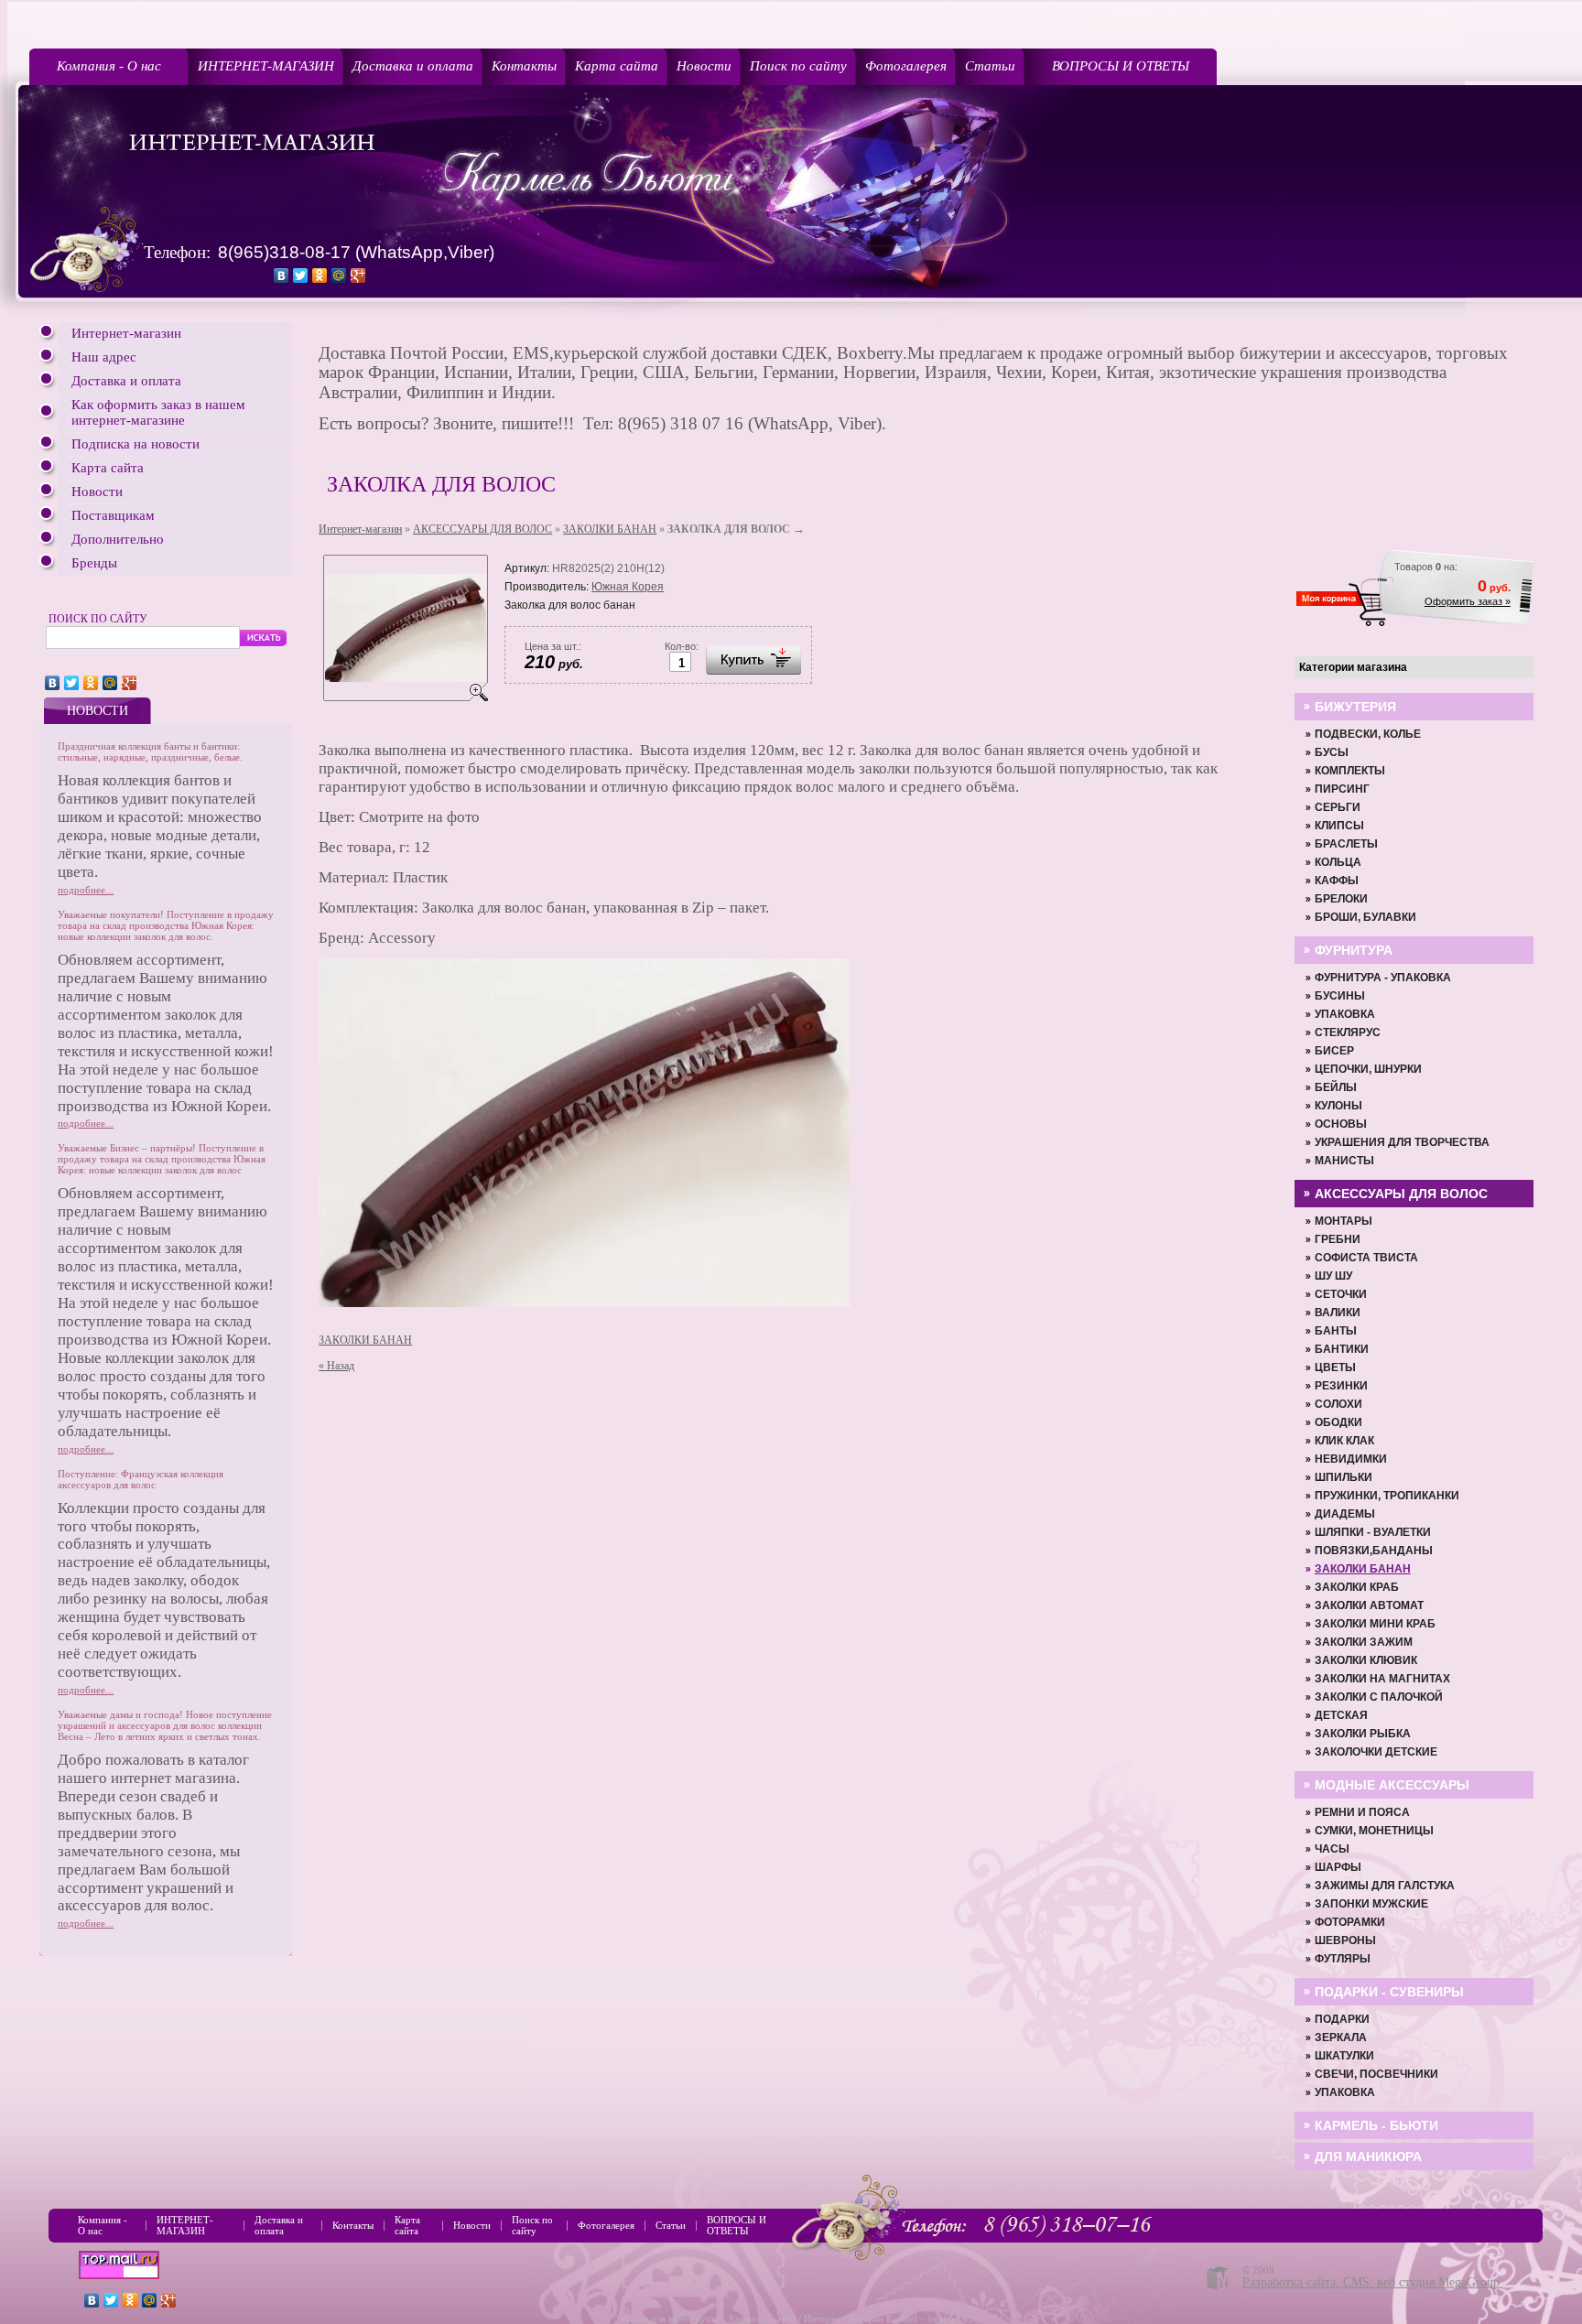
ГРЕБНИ (1338, 1239)
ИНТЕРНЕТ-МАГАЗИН (266, 66)
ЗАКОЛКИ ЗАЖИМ (1364, 1642)
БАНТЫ (1336, 1331)
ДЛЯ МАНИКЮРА (1368, 2156)
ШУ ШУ (1333, 1276)
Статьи (990, 66)
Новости (704, 66)
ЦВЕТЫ (1335, 1367)
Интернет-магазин (126, 333)
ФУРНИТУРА (1354, 950)
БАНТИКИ (1342, 1349)
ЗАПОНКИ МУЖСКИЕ (1371, 1904)
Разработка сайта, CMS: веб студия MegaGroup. (1373, 2282)
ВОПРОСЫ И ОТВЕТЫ (1121, 66)
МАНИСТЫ (1344, 1161)
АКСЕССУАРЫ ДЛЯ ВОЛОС (482, 529)
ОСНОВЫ (1341, 1124)
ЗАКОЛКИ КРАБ (1357, 1587)
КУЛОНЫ (1338, 1106)
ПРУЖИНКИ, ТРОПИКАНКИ (1387, 1496)
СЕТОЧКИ (1341, 1294)
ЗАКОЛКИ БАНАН (610, 529)
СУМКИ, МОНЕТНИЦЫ (1374, 1831)
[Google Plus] (358, 276)
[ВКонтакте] (282, 276)
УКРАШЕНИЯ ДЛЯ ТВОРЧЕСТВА (1402, 1142)
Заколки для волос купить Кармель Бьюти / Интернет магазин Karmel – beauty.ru (791, 2319)
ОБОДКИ (1338, 1422)
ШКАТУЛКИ (1344, 2056)
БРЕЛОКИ (1341, 899)
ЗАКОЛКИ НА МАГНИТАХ (1382, 1679)
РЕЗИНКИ (1341, 1386)
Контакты (524, 66)
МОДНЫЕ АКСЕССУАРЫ (1392, 1785)
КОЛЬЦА (1338, 862)
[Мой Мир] (339, 276)
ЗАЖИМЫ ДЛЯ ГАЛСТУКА (1385, 1886)
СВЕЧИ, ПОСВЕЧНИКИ (1376, 2074)
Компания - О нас (109, 66)
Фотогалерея (906, 66)
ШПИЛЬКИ (1344, 1477)
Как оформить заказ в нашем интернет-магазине (158, 412)
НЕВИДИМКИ (1351, 1459)
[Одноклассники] (320, 276)
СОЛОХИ (1338, 1404)
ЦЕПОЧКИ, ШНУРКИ (1368, 1069)
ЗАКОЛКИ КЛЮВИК (1366, 1660)
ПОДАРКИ (1342, 2019)
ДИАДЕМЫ (1345, 1514)
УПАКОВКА (1345, 1014)
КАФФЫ (1337, 881)
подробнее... (86, 890)
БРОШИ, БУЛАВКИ (1365, 917)
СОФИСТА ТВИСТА (1366, 1258)
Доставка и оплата (413, 66)
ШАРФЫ (1338, 1867)
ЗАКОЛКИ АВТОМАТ (1369, 1605)
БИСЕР (1334, 1051)
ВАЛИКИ (1338, 1313)
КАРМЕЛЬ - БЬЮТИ (1376, 2125)
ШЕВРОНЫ (1345, 1940)
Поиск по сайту (798, 66)
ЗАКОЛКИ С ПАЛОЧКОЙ (1379, 1697)
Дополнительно (118, 539)
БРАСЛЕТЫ (1346, 844)
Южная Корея (628, 587)
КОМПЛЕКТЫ (1350, 771)
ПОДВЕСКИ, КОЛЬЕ (1368, 734)
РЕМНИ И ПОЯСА (1362, 1812)
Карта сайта (617, 66)
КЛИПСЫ (1339, 826)
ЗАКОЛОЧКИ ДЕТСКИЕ (1376, 1752)
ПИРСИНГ (1342, 789)
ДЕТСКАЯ (1341, 1715)
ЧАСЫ (1332, 1849)
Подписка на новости (135, 444)
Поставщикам (113, 515)
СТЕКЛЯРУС (1348, 1032)
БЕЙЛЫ (1336, 1087)
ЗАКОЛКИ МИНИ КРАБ (1375, 1624)
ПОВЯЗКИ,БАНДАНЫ (1374, 1551)
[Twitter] (301, 276)
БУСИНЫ (1340, 996)
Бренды (94, 563)
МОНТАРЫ (1344, 1221)
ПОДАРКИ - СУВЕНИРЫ (1389, 1992)
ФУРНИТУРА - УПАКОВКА (1383, 978)
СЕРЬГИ (1338, 807)
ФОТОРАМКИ (1350, 1922)
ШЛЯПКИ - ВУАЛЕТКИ (1373, 1532)
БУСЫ (1332, 752)
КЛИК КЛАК (1344, 1441)
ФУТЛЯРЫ (1343, 1959)
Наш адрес (104, 357)
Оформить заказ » (1468, 601)
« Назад (336, 1366)
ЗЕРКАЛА (1341, 2038)
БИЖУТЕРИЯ (1355, 707)
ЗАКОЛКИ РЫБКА (1363, 1734)
